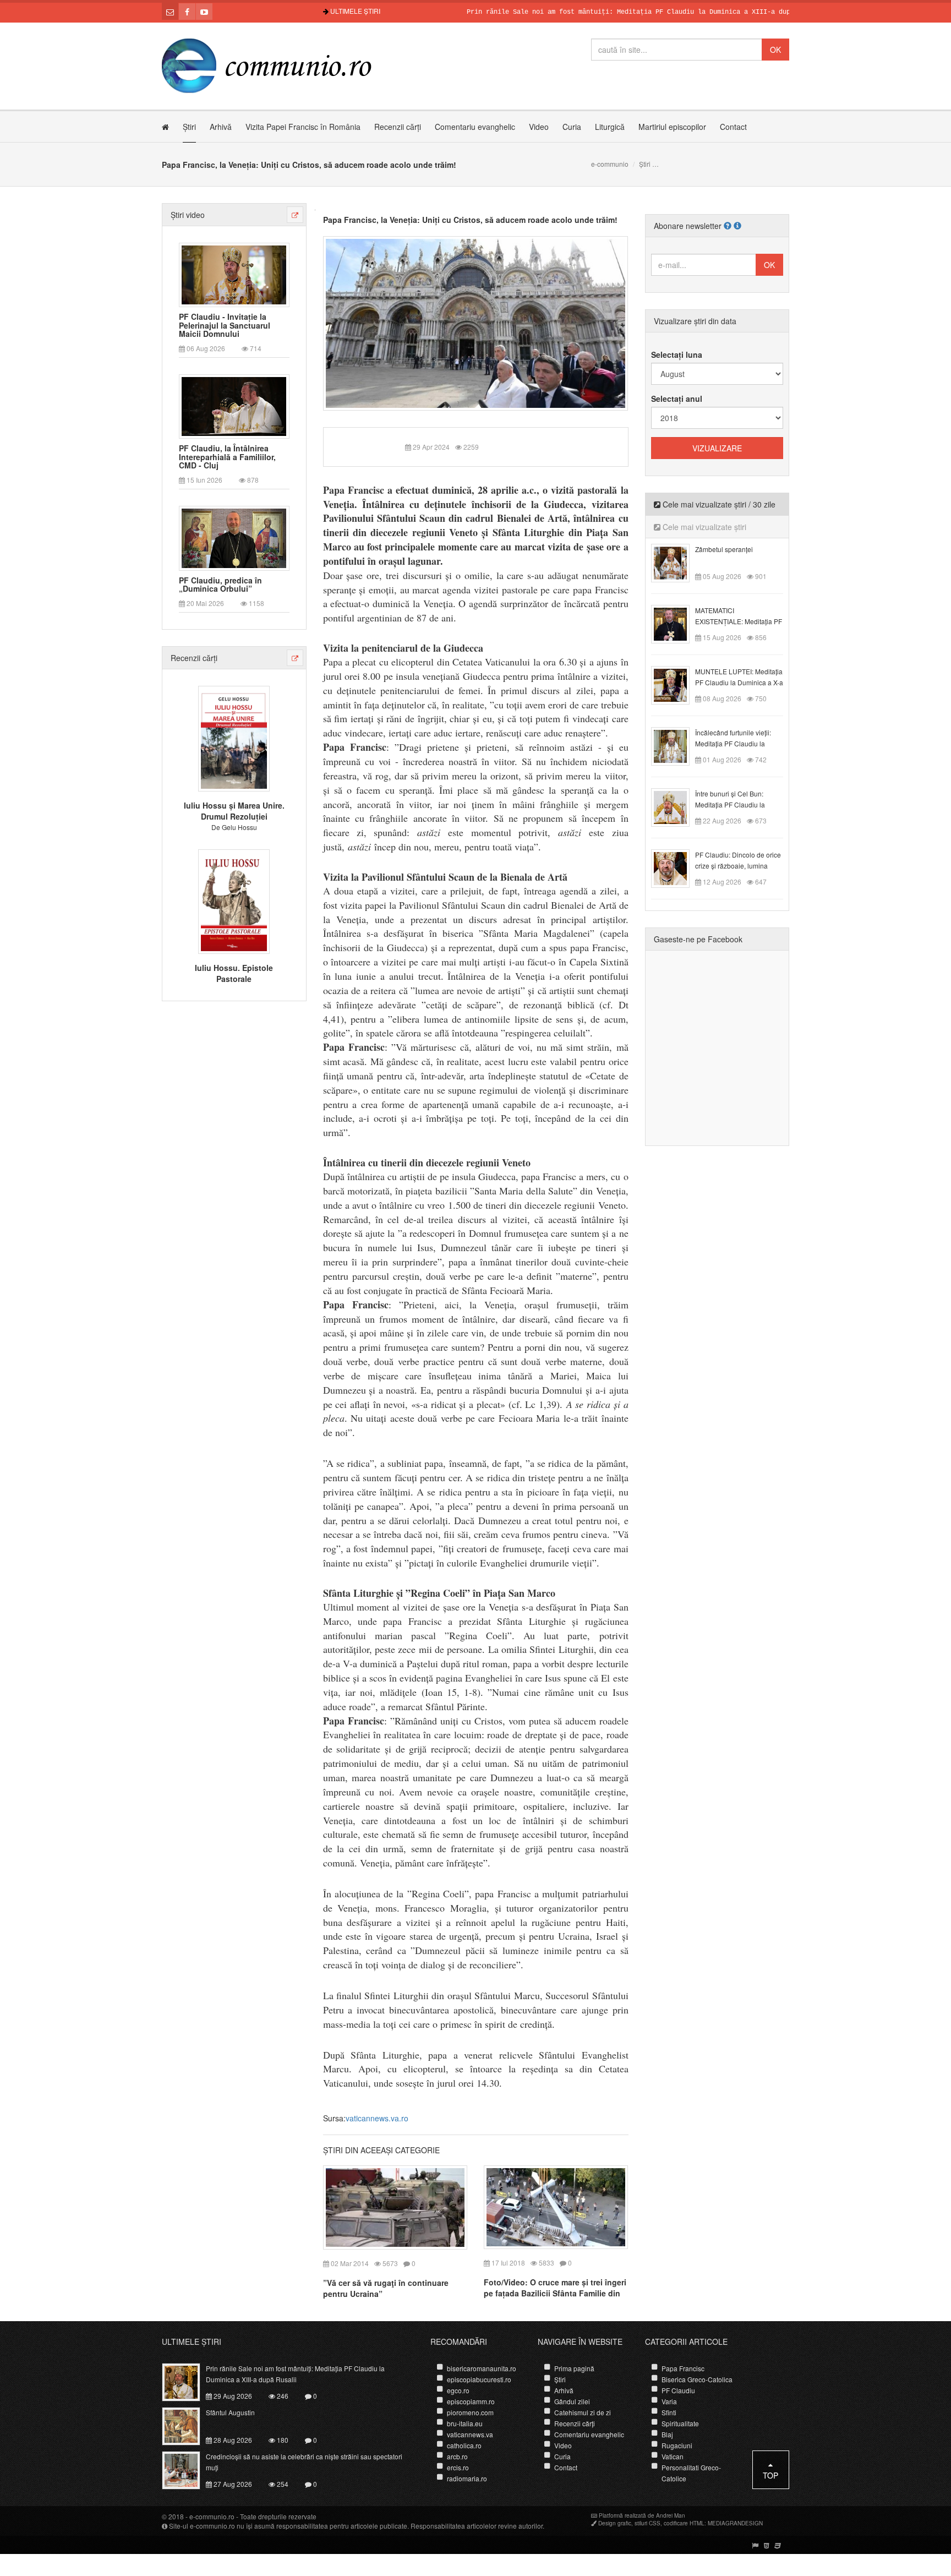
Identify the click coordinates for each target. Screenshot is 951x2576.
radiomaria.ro (467, 2478)
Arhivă (221, 127)
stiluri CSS (647, 2523)
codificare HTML (684, 2523)
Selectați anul (677, 399)
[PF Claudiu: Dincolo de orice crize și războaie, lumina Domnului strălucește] (677, 867)
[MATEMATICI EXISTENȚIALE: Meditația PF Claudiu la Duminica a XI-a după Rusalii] (677, 623)
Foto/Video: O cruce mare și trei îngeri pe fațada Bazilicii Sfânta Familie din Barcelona (555, 2293)
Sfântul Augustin (230, 2412)
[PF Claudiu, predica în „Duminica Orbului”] (234, 537)
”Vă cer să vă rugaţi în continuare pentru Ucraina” (386, 2288)
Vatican (673, 2456)
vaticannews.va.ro (377, 2118)
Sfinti (669, 2412)
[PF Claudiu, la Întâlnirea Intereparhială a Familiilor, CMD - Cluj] (234, 406)
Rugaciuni (677, 2445)
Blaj (667, 2434)
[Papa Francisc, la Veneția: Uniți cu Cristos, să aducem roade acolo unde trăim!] (476, 322)
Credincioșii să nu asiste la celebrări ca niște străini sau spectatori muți (304, 2462)
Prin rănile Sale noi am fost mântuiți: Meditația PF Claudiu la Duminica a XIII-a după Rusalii (589, 12)
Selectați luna (677, 354)
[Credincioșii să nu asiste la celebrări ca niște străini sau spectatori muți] (187, 2469)
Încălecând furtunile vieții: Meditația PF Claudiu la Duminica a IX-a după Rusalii (739, 743)
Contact (733, 127)
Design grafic (615, 2523)
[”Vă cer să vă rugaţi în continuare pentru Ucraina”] (395, 2206)
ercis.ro (458, 2467)
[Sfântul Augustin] (187, 2425)
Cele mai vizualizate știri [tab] (703, 527)
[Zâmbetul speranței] (677, 562)
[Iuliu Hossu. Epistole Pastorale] (234, 900)
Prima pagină (574, 2368)
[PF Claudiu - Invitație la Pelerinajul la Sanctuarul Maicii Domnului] (234, 274)
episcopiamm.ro (471, 2401)
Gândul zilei (572, 2401)
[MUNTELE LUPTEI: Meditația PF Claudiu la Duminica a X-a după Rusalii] (677, 684)
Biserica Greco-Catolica (697, 2379)
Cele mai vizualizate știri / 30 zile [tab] (718, 504)
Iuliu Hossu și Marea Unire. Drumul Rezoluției (234, 811)
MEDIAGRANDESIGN (735, 2523)
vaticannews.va (470, 2434)
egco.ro (458, 2390)
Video (539, 127)
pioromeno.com (470, 2412)
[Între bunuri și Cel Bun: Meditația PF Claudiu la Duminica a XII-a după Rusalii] (677, 806)
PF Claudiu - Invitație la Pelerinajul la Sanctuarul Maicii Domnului (225, 325)
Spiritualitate (680, 2423)
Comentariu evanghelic (475, 127)
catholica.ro (464, 2445)
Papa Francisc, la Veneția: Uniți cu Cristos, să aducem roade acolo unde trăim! (470, 220)
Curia (572, 127)
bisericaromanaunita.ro (482, 2368)
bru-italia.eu (465, 2423)
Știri (189, 127)
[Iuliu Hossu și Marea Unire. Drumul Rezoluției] (234, 738)
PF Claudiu (678, 2390)
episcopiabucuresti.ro (479, 2379)
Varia (669, 2401)
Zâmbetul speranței (724, 549)
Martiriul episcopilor (672, 127)
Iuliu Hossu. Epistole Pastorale (234, 973)
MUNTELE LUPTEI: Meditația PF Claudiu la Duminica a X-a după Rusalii (739, 682)
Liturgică (610, 127)
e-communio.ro (212, 2516)
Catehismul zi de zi (583, 2412)
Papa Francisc (683, 2368)
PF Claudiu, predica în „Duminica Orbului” (220, 585)
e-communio (610, 164)
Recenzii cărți (398, 127)
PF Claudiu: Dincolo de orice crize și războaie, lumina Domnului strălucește (738, 866)
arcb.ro (457, 2456)
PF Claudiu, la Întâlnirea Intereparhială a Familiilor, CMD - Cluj (227, 457)
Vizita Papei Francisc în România (303, 127)
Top (770, 2475)
